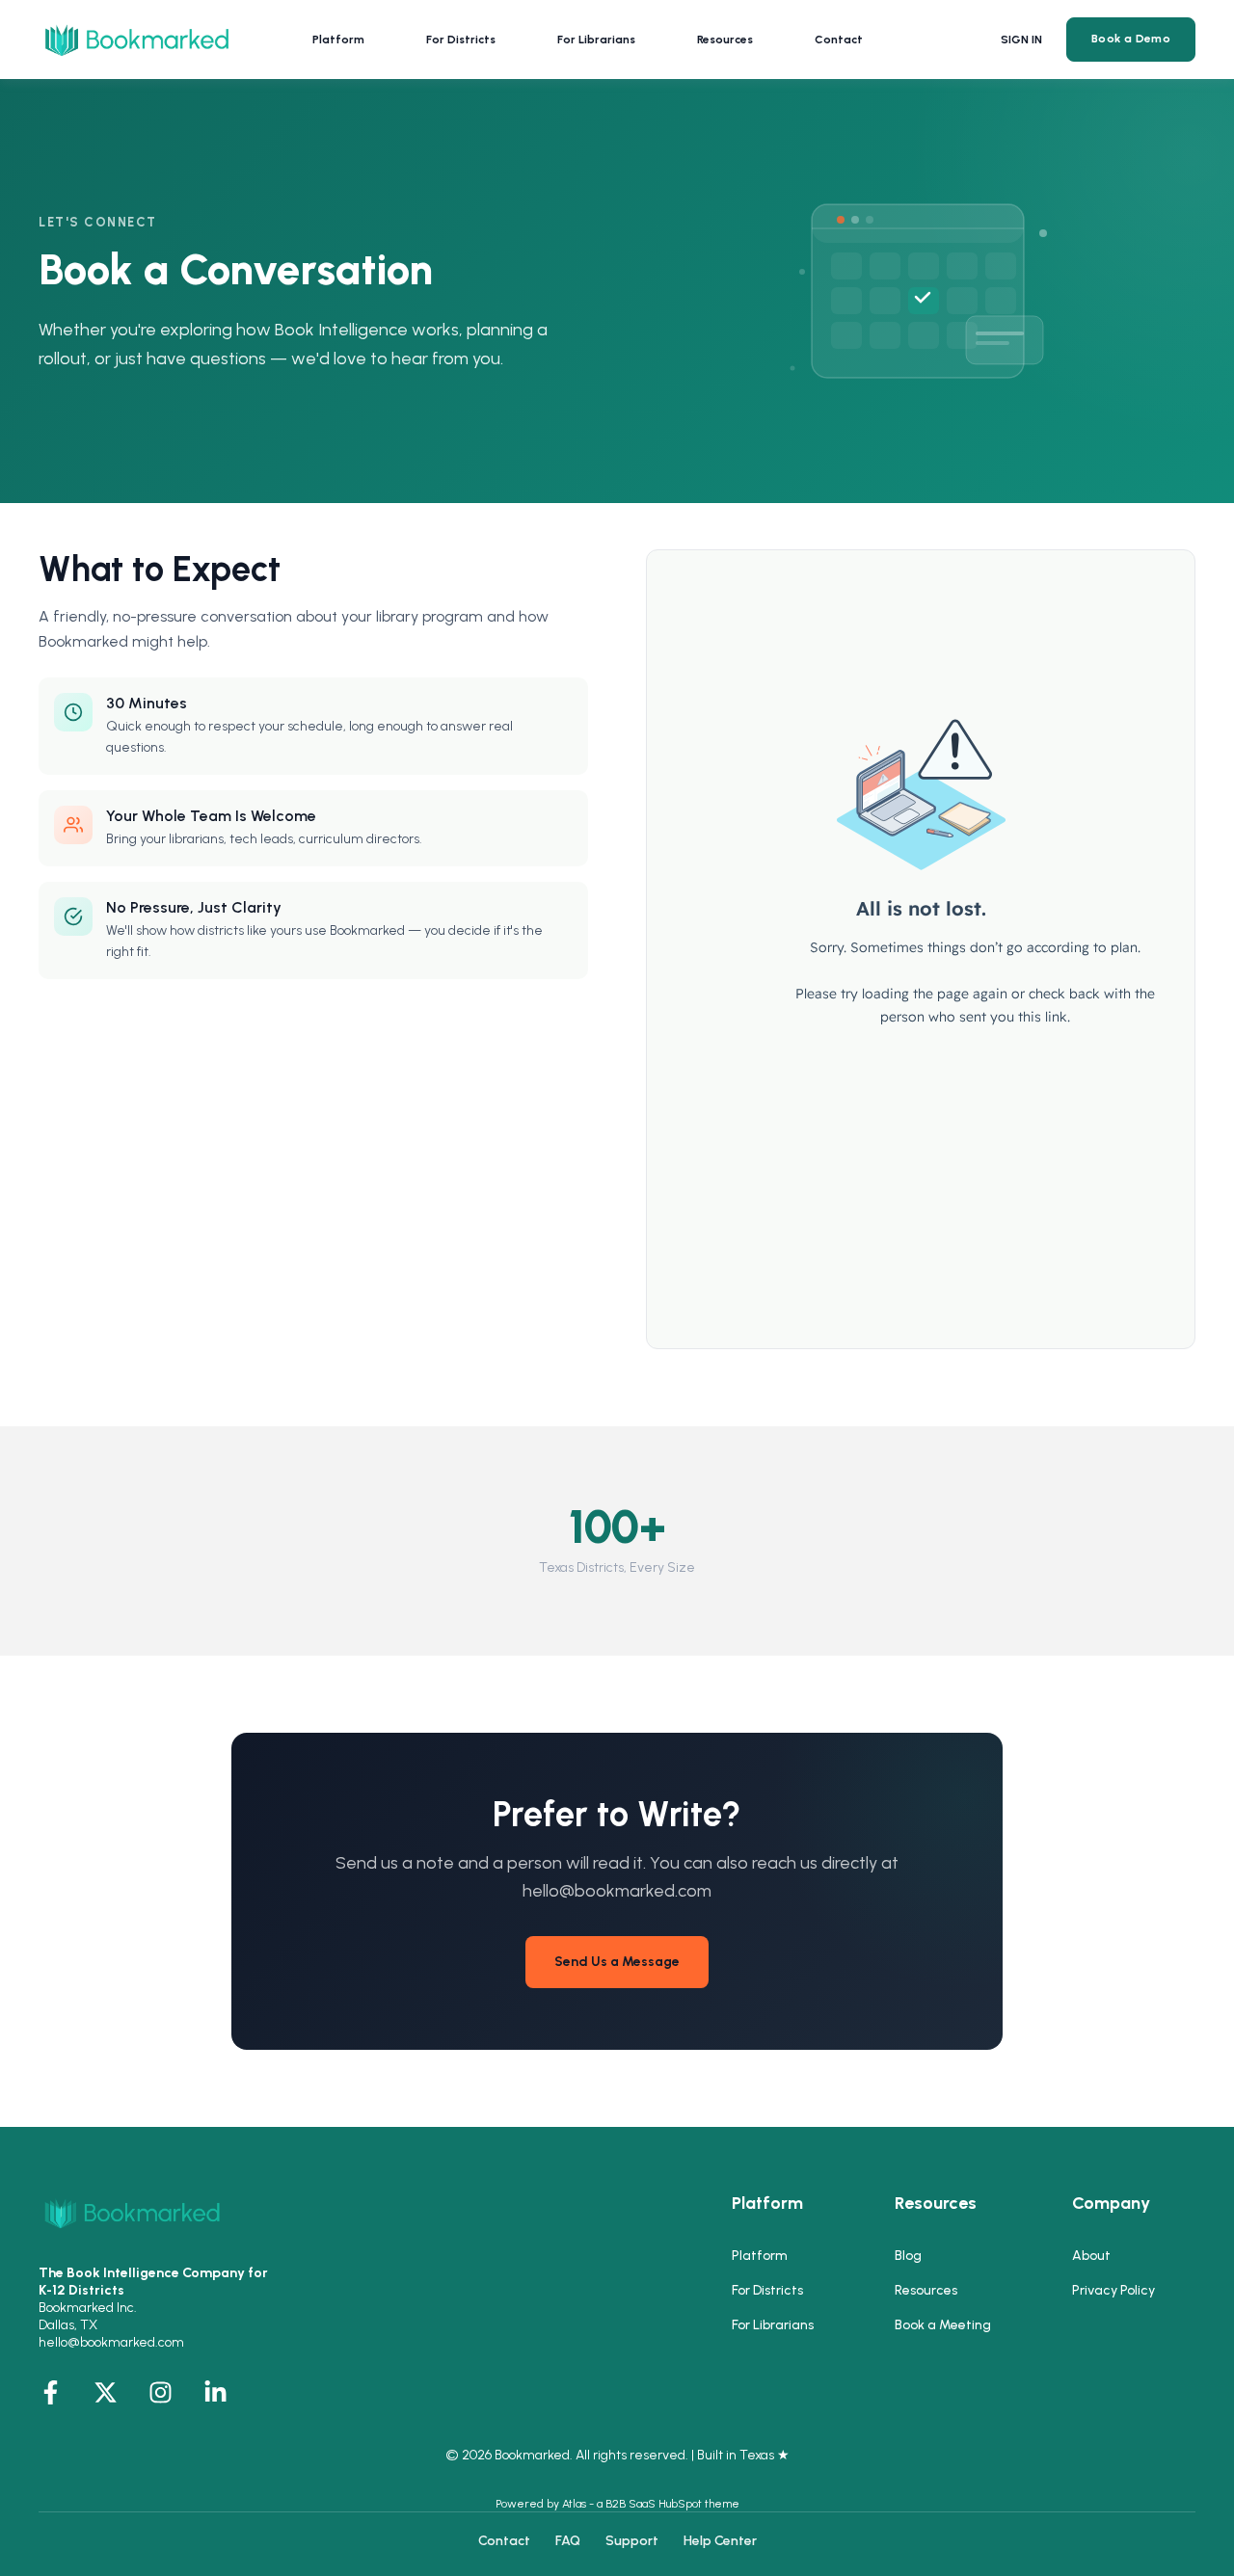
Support (632, 2541)
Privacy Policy (1113, 2290)
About (1091, 2256)
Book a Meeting (943, 2325)
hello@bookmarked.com (111, 2342)
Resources (926, 2290)
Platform (760, 2256)
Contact (504, 2541)
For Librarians (773, 2325)
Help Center (720, 2541)
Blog (908, 2256)
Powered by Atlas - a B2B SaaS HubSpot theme (617, 2504)
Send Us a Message (617, 1962)
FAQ (568, 2541)
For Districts (767, 2290)
